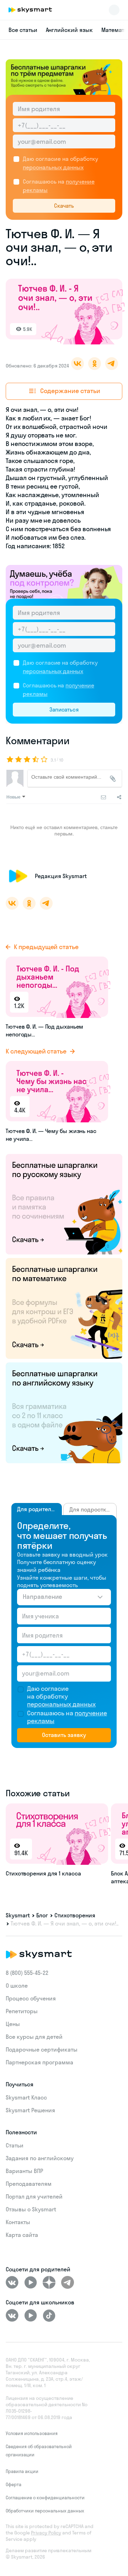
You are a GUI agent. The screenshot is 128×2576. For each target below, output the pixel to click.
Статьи (15, 2145)
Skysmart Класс (26, 2097)
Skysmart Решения (30, 2110)
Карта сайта (22, 2235)
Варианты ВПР (24, 2171)
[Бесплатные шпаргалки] (64, 1203)
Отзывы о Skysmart (31, 2209)
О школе (17, 1986)
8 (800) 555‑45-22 (27, 1973)
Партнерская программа (39, 2062)
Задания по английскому (40, 2158)
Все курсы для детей (34, 2037)
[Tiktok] (49, 2315)
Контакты (18, 2222)
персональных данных (53, 167)
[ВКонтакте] (12, 2282)
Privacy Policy (46, 2533)
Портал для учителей (34, 2196)
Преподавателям (29, 2184)
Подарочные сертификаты (42, 2049)
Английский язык (69, 30)
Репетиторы (22, 2011)
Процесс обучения (31, 1998)
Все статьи (23, 30)
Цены (13, 2024)
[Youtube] (31, 2282)
